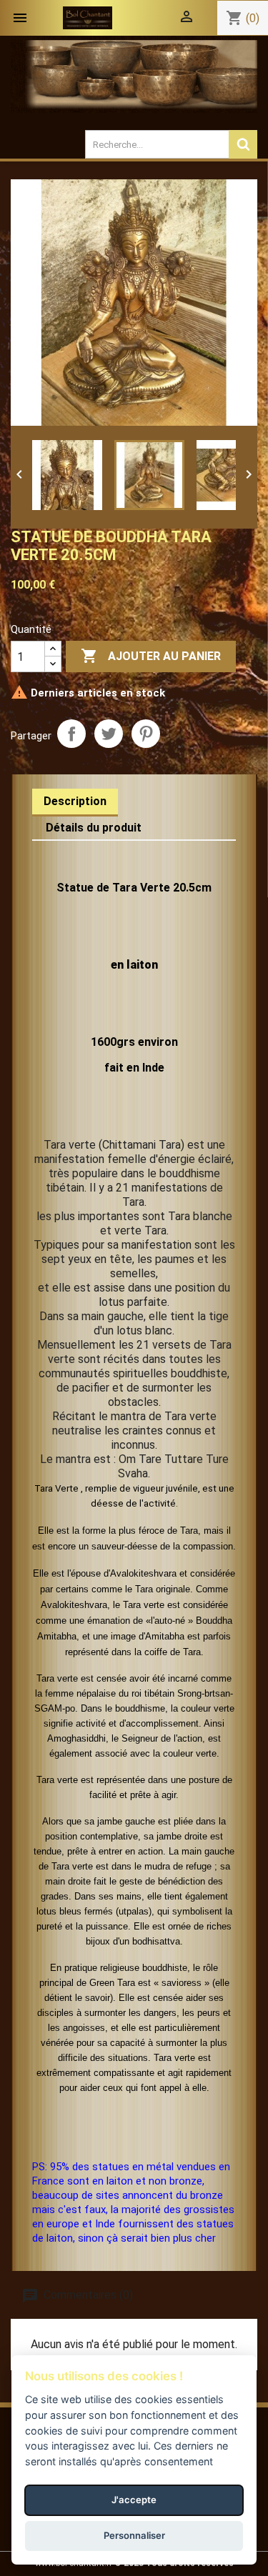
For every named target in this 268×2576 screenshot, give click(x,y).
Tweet (109, 734)
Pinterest (146, 734)
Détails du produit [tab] (94, 828)
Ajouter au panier (151, 656)
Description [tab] (75, 801)
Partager (71, 734)
